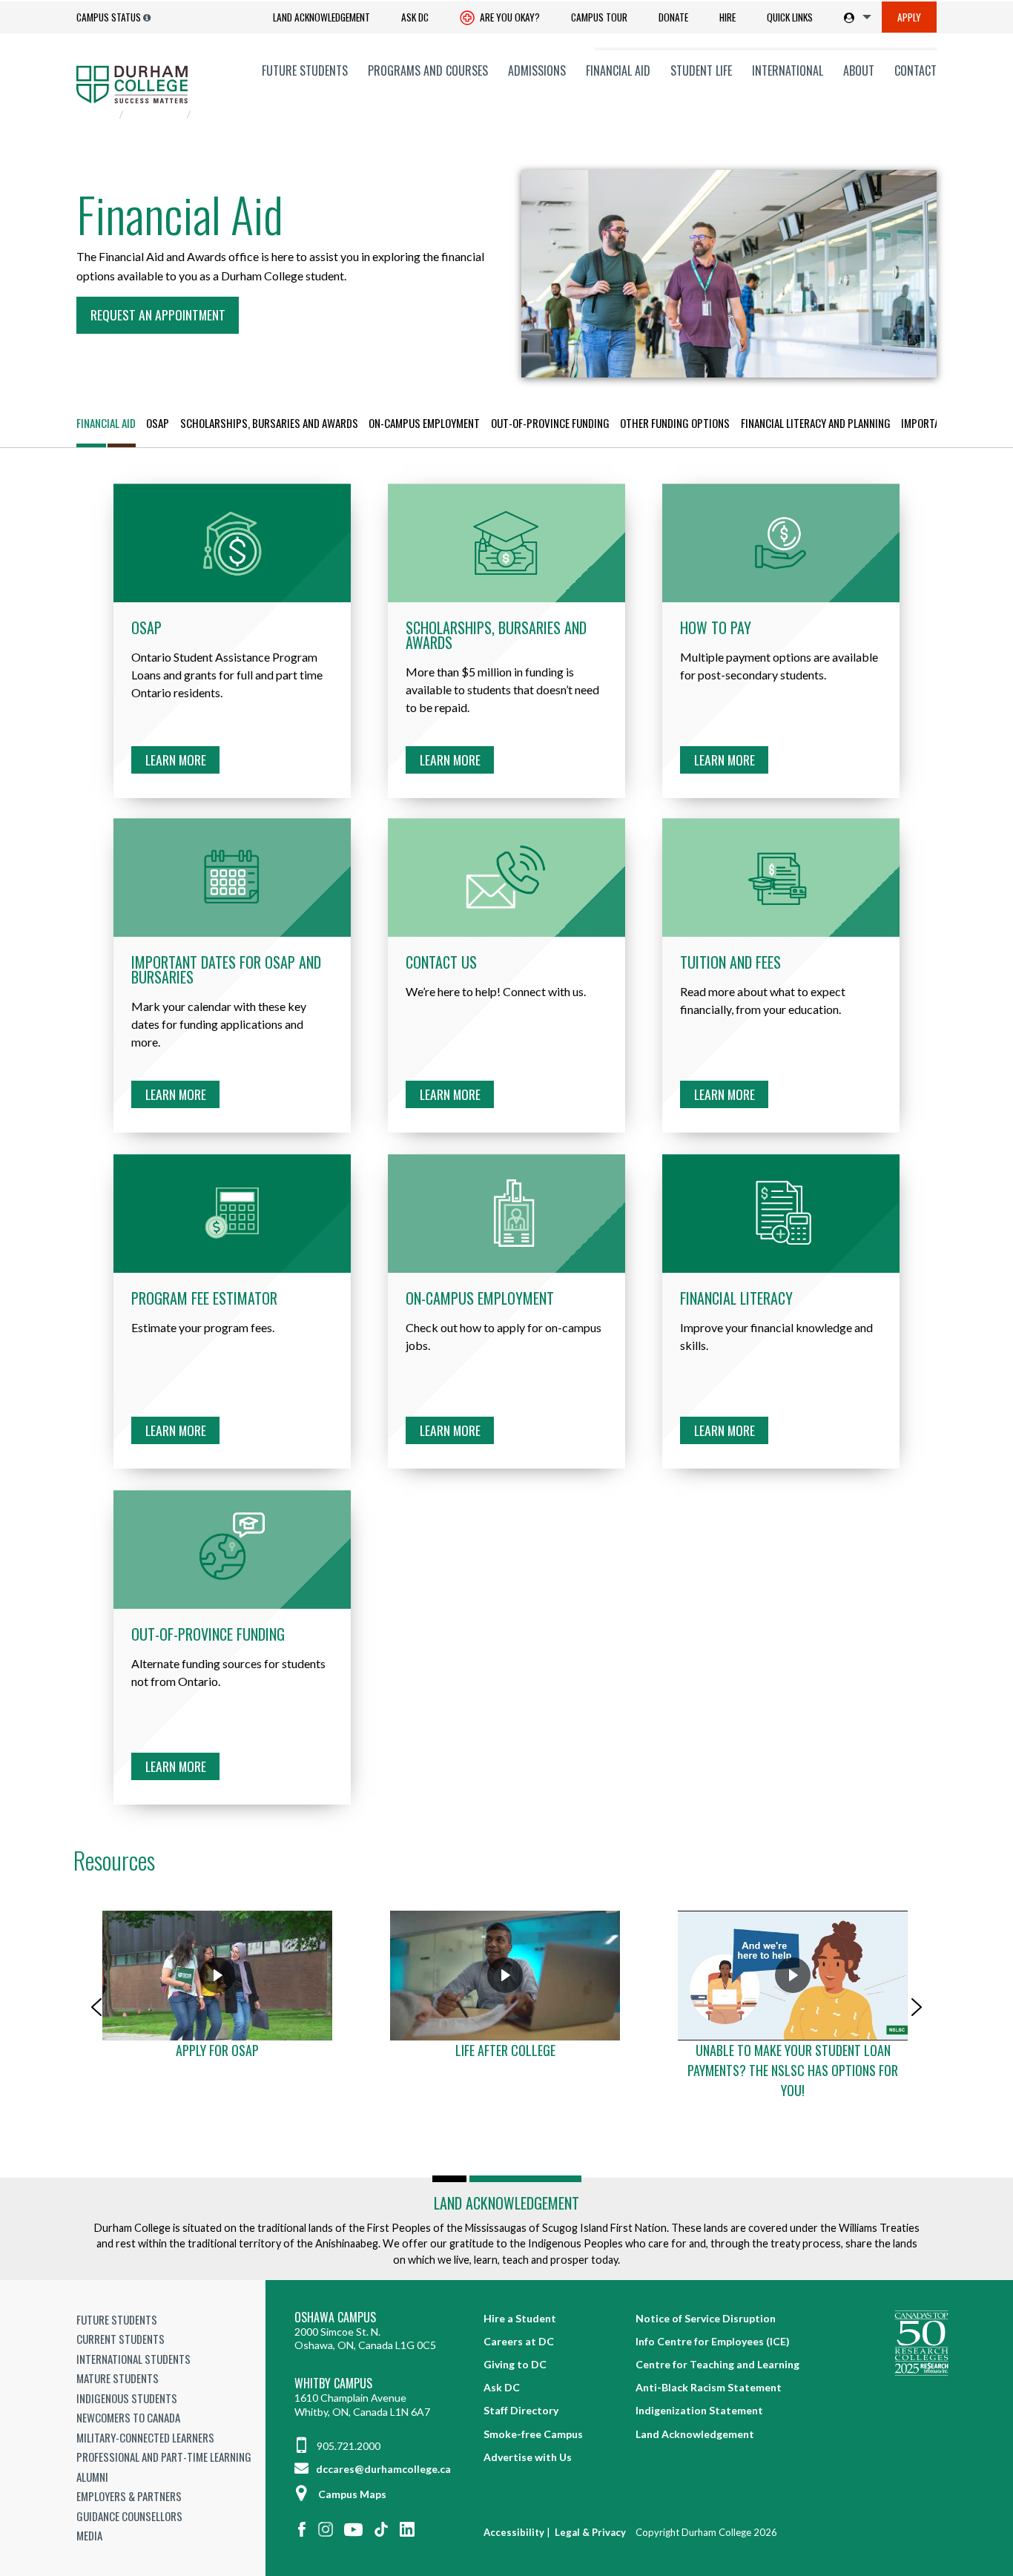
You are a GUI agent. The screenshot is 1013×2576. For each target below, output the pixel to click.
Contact (915, 70)
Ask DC (415, 17)
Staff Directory (521, 2410)
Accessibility (514, 2532)
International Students (133, 2359)
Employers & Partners (129, 2496)
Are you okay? (509, 17)
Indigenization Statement (699, 2410)
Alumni (92, 2477)
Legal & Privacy (590, 2532)
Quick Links (790, 17)
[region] (506, 2007)
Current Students (121, 2339)
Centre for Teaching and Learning (717, 2364)
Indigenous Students (127, 2398)
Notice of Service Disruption (706, 2318)
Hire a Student (520, 2318)
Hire (727, 17)
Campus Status (109, 17)
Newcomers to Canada (128, 2417)
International (788, 70)
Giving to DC (515, 2364)
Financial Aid (618, 70)
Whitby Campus (333, 2384)
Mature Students (118, 2378)
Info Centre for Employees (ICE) (713, 2341)
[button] (96, 2007)
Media (89, 2535)
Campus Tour (599, 17)
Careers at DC (519, 2341)
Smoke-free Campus (533, 2434)
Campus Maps (352, 2494)
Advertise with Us (528, 2457)
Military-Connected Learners (145, 2437)
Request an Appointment (158, 314)
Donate (673, 17)
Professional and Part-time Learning (164, 2457)
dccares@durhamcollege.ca (382, 2469)
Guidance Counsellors (129, 2516)
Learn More (176, 760)
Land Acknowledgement (321, 17)
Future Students (305, 70)
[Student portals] (855, 17)
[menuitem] (321, 17)
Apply (909, 17)
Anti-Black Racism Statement (709, 2387)
